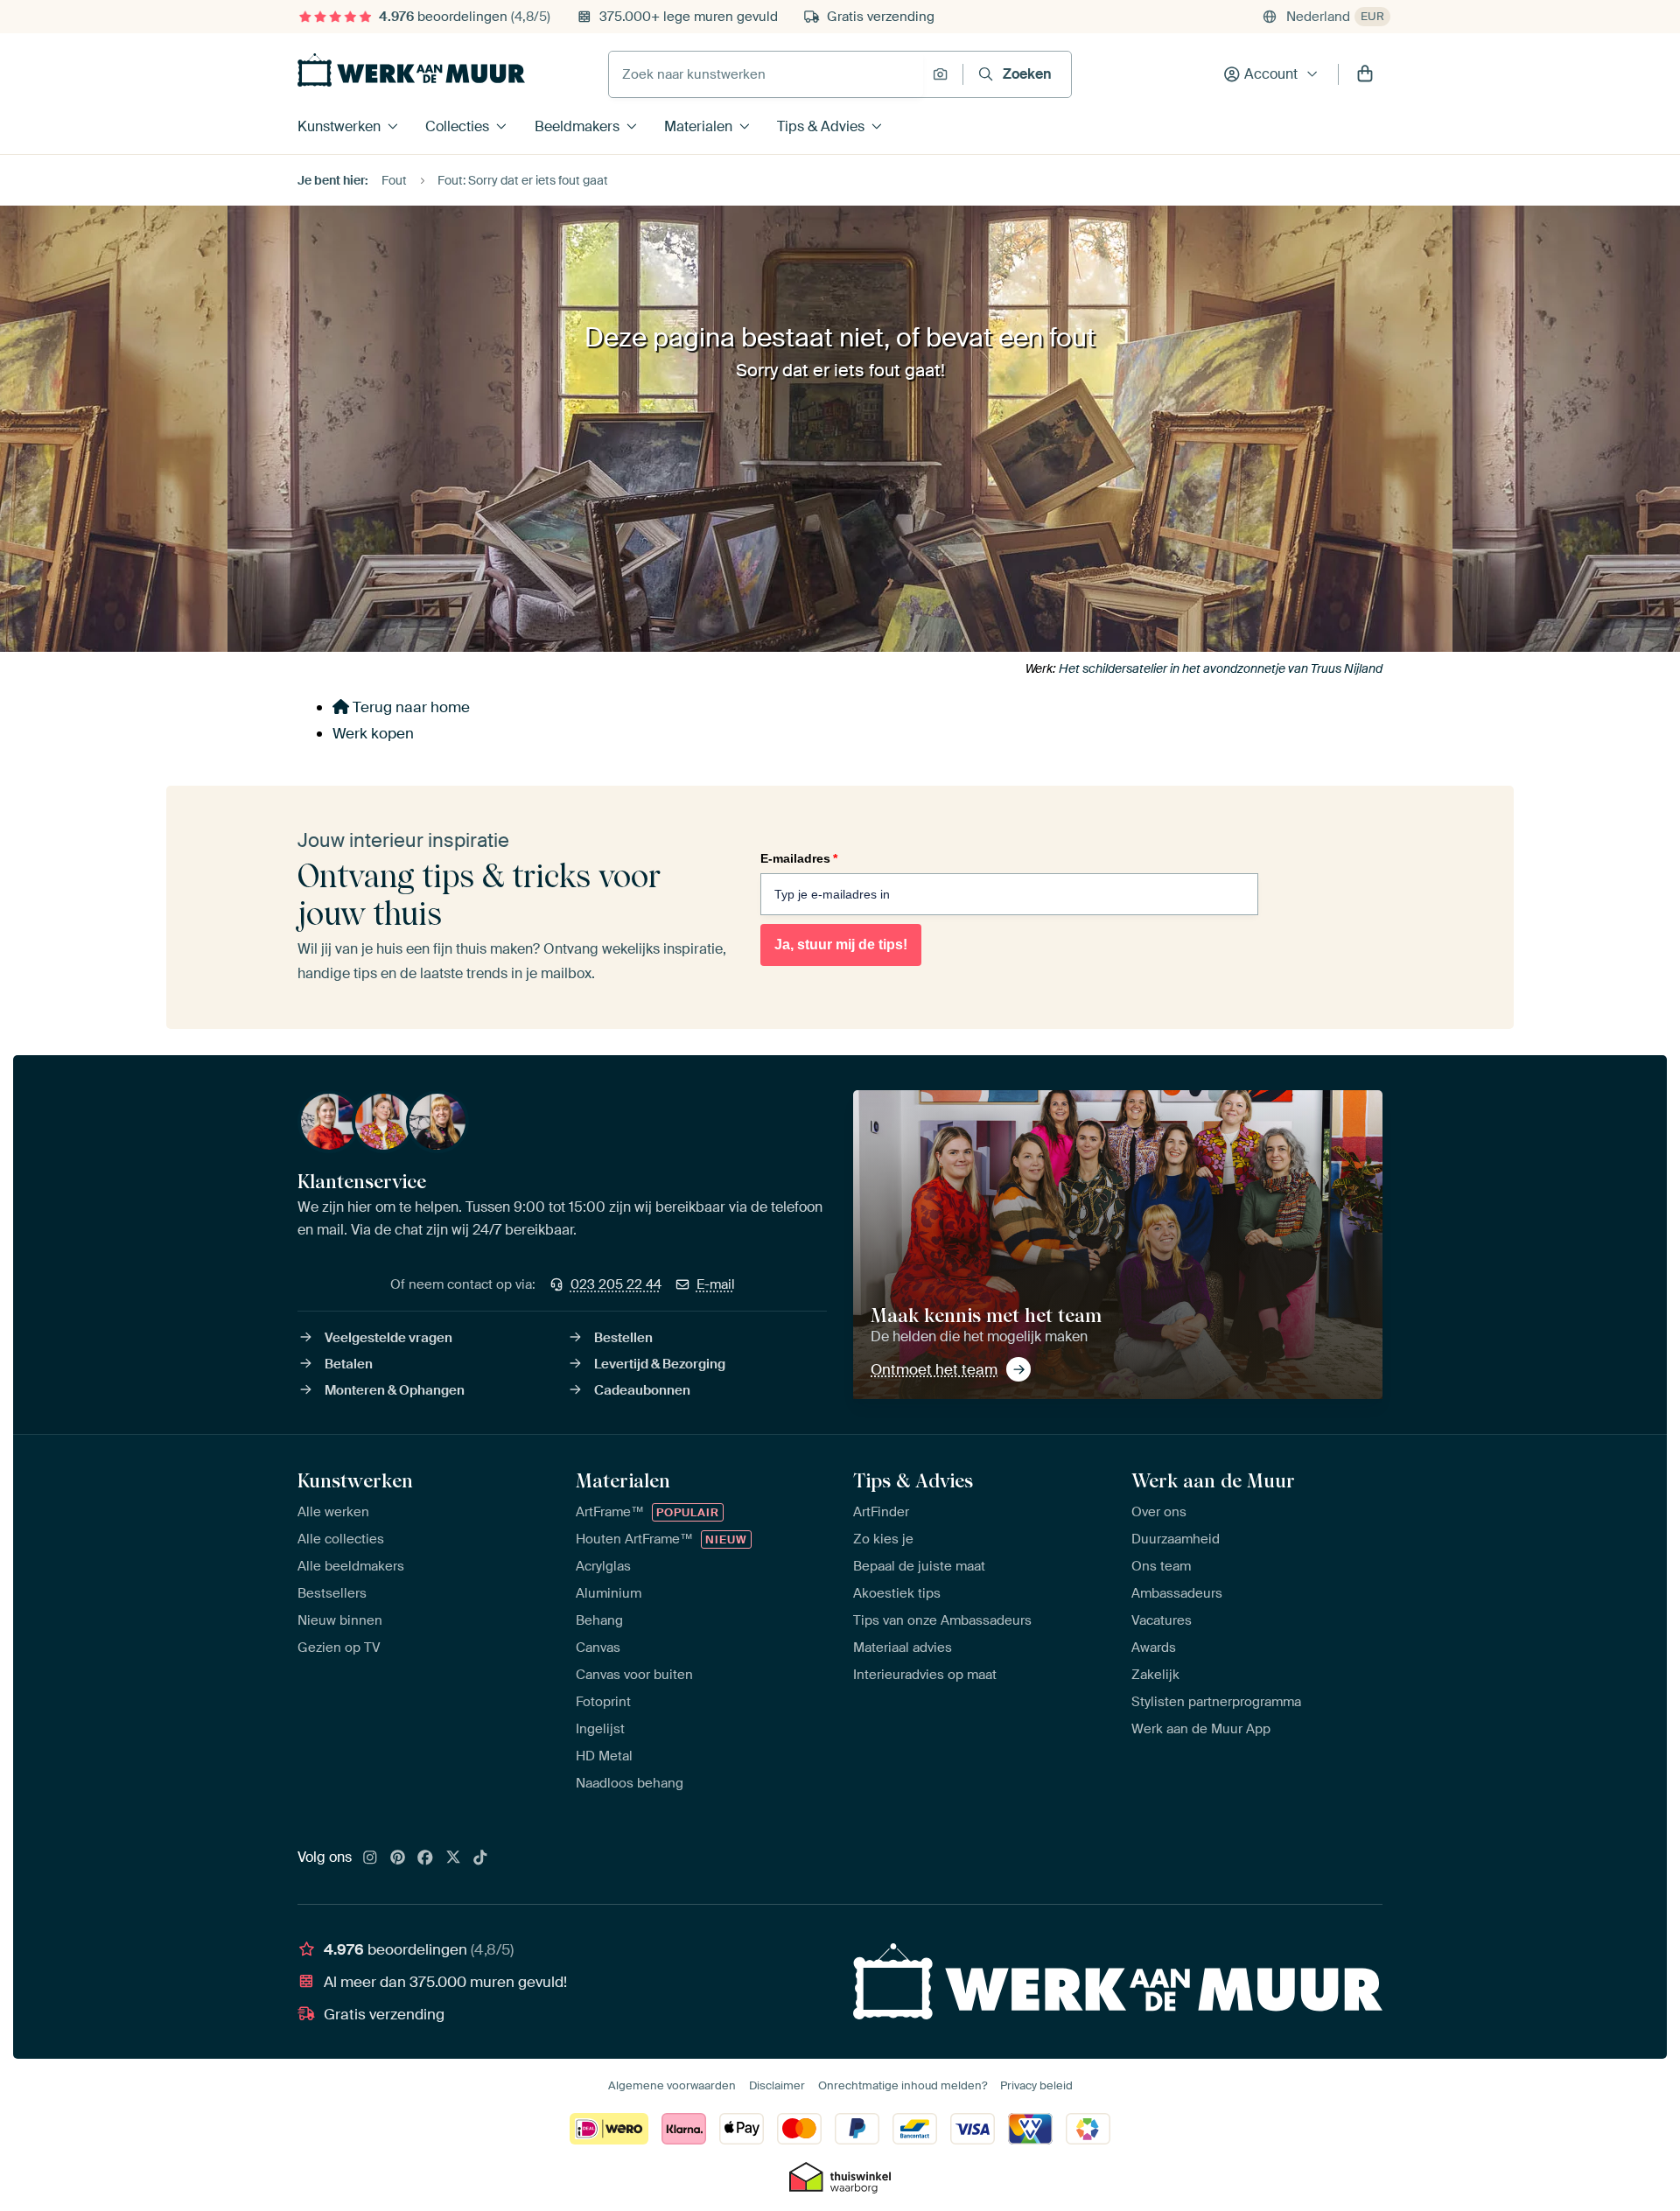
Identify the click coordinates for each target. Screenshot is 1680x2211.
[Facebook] (425, 1858)
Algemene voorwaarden (672, 2085)
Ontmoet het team (934, 1369)
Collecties (457, 126)
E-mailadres (799, 858)
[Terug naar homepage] (411, 70)
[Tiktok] (480, 1858)
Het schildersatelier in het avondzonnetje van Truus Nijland (1221, 668)
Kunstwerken (339, 126)
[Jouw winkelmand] (1365, 74)
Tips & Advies (821, 126)
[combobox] (766, 74)
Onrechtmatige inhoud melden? (903, 2085)
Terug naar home (409, 707)
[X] (453, 1858)
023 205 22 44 (616, 1284)
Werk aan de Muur (1213, 1480)
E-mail (716, 1284)
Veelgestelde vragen (388, 1338)
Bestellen (623, 1338)
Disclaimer (777, 2085)
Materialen (698, 126)
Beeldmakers (577, 126)
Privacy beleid (1036, 2085)
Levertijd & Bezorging (660, 1364)
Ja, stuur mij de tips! (841, 945)
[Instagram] (370, 1858)
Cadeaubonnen (642, 1390)
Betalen (349, 1364)
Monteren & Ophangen (395, 1390)
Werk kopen (373, 733)
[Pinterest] (398, 1858)
